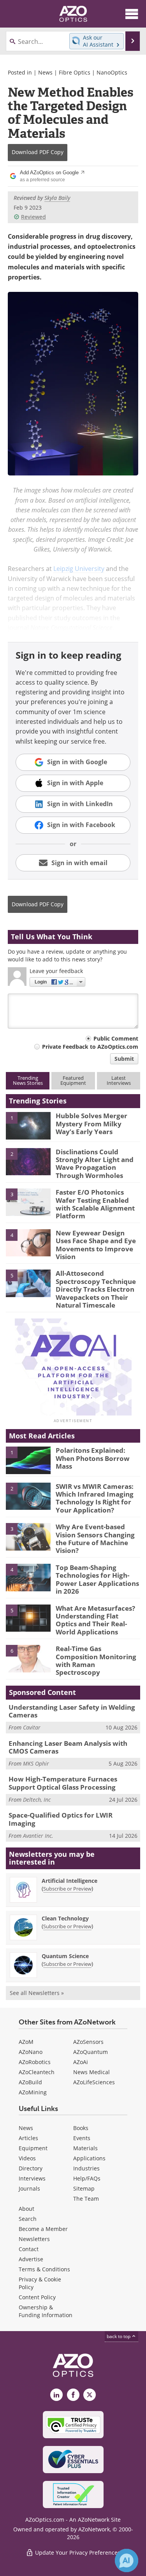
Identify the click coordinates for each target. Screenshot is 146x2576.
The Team (86, 2199)
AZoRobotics (35, 2062)
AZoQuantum (91, 2052)
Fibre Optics (75, 72)
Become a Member (43, 2229)
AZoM (26, 2042)
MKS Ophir (36, 1763)
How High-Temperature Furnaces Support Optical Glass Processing (63, 1783)
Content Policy (37, 2297)
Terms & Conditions (44, 2269)
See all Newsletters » (37, 1993)
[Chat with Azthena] (127, 2560)
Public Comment (116, 1038)
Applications (89, 2158)
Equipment (33, 2148)
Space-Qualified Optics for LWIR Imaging (61, 1819)
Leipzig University (79, 568)
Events (82, 2138)
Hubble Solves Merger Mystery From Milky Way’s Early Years (91, 1124)
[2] (28, 1161)
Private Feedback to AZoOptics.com (90, 1047)
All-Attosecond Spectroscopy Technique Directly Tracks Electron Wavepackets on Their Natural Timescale (96, 1289)
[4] (28, 1242)
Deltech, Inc (37, 1800)
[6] (28, 1658)
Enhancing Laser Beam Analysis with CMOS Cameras (68, 1747)
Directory (31, 2168)
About (26, 2209)
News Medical (91, 2072)
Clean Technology (65, 1918)
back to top (119, 2336)
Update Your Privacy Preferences (77, 2553)
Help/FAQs (87, 2178)
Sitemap (84, 2188)
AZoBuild (30, 2082)
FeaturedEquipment (73, 1080)
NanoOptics (112, 72)
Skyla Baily (57, 198)
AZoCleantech (37, 2072)
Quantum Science (65, 1956)
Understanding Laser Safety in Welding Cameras (72, 1711)
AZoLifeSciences (94, 2082)
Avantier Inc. (38, 1836)
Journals (29, 2188)
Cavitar (32, 1727)
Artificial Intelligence (69, 1881)
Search (28, 2219)
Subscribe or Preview (67, 1889)
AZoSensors (88, 2042)
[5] (28, 1283)
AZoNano (31, 2052)
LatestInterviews (119, 1080)
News (45, 72)
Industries (86, 2168)
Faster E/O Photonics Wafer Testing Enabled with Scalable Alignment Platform (95, 1204)
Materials (85, 2148)
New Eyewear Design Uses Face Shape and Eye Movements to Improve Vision (96, 1245)
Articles (28, 2138)
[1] (28, 1125)
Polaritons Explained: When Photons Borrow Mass (93, 1458)
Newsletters (34, 2239)
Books (81, 2128)
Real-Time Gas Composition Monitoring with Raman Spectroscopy (96, 1660)
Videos (27, 2158)
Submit (124, 1059)
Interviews (32, 2178)
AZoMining (33, 2092)
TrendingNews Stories (28, 1080)
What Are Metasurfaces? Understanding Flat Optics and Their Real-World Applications (95, 1620)
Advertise (31, 2259)
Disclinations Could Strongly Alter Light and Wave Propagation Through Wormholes (95, 1164)
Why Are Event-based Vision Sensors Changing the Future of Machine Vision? (95, 1539)
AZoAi (81, 2062)
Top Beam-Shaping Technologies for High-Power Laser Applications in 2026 (97, 1579)
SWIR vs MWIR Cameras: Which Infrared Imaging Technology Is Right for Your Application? (95, 1498)
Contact (29, 2249)
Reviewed (33, 217)
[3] (28, 1202)
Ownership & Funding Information (46, 2311)
